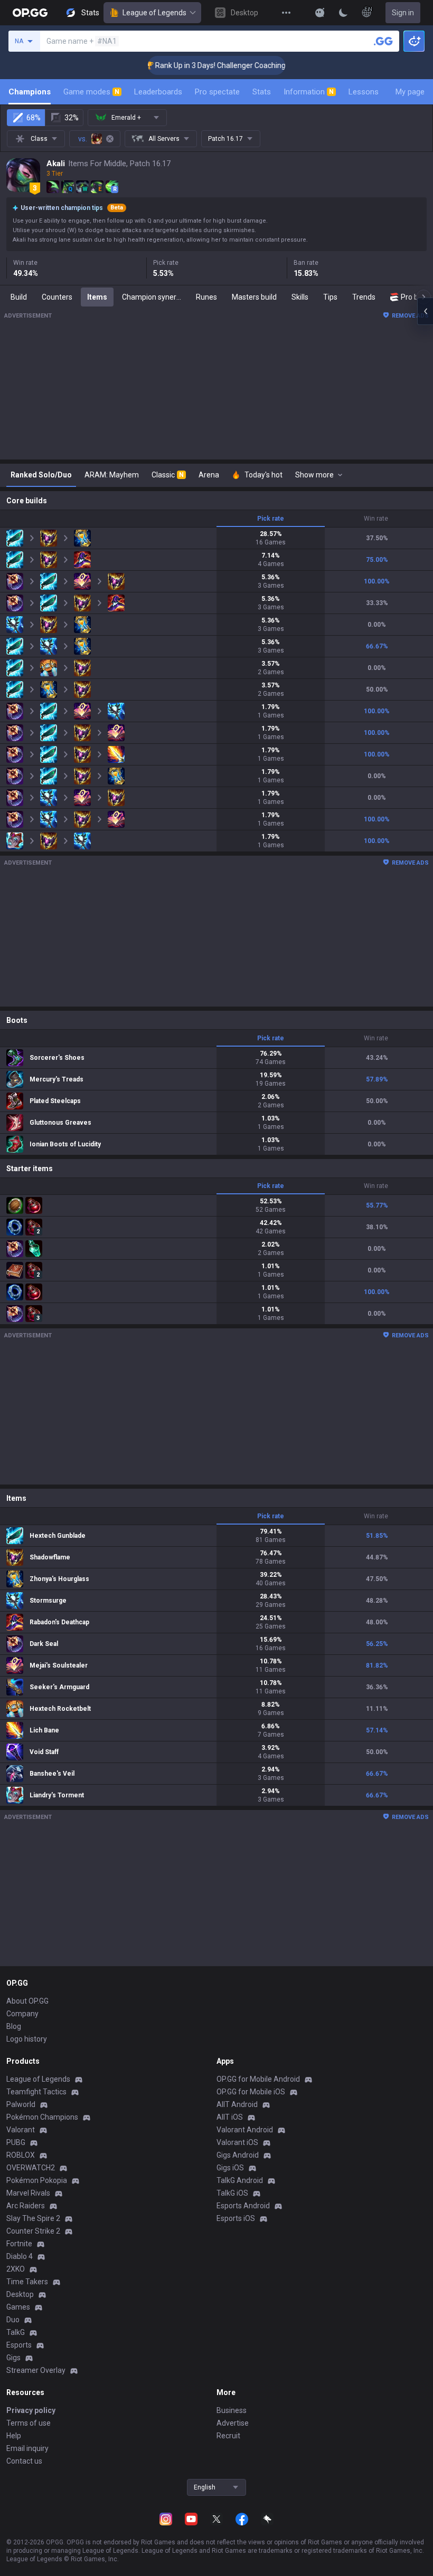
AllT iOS (230, 2117)
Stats (262, 92)
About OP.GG (27, 2001)
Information (309, 92)
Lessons (364, 92)
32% (72, 118)
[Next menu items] (423, 297)
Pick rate (271, 519)
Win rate (376, 519)
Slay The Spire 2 (33, 2218)
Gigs (13, 2358)
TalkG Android (240, 2180)
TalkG (16, 2332)
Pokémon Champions (42, 2117)
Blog (14, 2026)
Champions (30, 92)
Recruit (228, 2436)
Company (22, 2014)
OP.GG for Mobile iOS (251, 2092)
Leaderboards (158, 92)
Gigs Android (238, 2155)
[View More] (286, 13)
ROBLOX (21, 2155)
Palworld (21, 2104)
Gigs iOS (230, 2168)
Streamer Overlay (36, 2370)
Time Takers (27, 2282)
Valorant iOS (237, 2142)
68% (34, 118)
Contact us (24, 2461)
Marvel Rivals (28, 2193)
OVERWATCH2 (31, 2168)
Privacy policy (31, 2410)
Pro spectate (217, 92)
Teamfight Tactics (36, 2092)
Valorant (21, 2130)
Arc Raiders (26, 2206)
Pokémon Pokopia (37, 2180)
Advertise (233, 2423)
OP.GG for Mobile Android (258, 2079)
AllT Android (237, 2104)
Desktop (20, 2294)
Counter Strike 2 (33, 2231)
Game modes (91, 92)
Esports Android (243, 2206)
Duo (13, 2320)
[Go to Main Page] (30, 13)
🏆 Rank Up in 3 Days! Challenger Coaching (193, 65)
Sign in (403, 13)
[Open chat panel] (425, 311)
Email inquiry (27, 2448)
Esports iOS (236, 2218)
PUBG (16, 2142)
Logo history (27, 2039)
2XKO (16, 2269)
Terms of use (29, 2423)
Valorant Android (245, 2130)
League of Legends (154, 13)
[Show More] (320, 13)
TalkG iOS (232, 2193)
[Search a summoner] (383, 41)
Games (18, 2307)
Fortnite (19, 2244)
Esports (19, 2345)
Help (14, 2436)
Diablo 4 (20, 2256)
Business (232, 2410)
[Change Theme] (343, 13)
